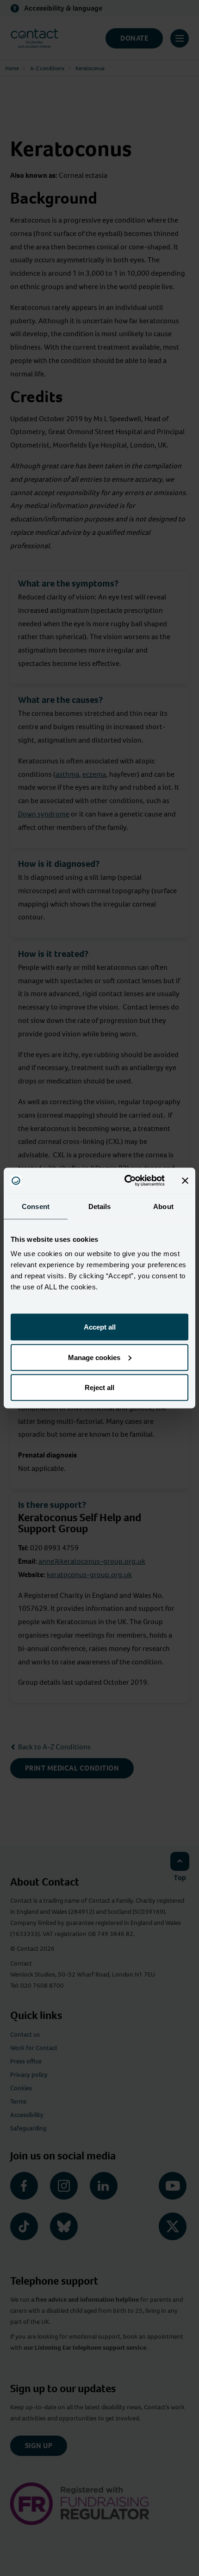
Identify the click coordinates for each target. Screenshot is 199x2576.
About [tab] (163, 1206)
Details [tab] (100, 1206)
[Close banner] (185, 1180)
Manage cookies (94, 1357)
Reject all (99, 1388)
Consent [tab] (36, 1206)
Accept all (100, 1327)
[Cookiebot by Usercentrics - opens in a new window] (125, 1181)
